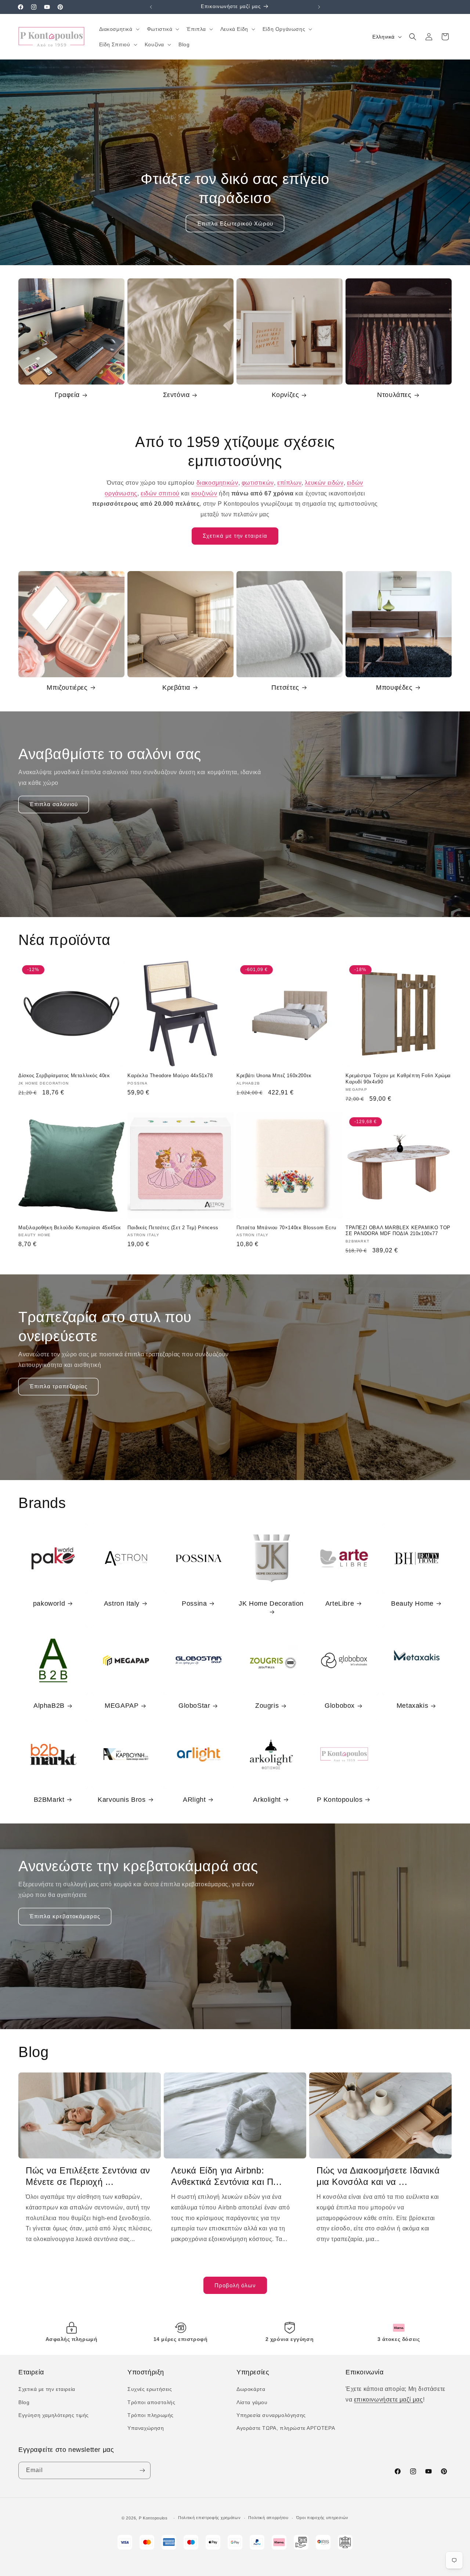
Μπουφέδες (394, 688)
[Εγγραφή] (142, 2470)
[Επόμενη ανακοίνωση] (319, 7)
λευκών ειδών (324, 483)
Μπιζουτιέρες (67, 688)
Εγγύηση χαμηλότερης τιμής (54, 2415)
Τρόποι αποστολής (151, 2402)
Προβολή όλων (235, 2285)
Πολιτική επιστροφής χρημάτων (209, 2518)
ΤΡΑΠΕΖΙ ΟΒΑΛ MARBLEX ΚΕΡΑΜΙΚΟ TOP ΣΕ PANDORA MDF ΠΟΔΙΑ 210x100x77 (398, 1231)
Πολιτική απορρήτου (268, 2518)
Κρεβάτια (176, 688)
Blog (24, 2402)
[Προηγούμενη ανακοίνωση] (151, 7)
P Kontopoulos (340, 1800)
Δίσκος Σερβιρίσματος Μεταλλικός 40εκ (64, 1076)
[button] (119, 29)
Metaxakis (412, 1706)
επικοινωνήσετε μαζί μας (388, 2400)
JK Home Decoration (271, 1603)
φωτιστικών (258, 483)
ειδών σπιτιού (160, 493)
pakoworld (49, 1603)
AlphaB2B (49, 1706)
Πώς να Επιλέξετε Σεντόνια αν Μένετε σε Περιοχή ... (88, 2176)
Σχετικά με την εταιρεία (235, 536)
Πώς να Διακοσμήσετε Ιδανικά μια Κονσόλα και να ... (378, 2176)
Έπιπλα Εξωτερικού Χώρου (235, 223)
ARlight (194, 1800)
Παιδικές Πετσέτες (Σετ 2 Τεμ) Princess (173, 1228)
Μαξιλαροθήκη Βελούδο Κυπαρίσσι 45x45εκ (70, 1228)
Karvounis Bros (122, 1800)
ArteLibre (340, 1603)
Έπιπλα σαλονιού (54, 804)
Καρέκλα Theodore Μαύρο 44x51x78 (170, 1076)
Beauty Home (412, 1603)
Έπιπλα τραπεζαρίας (58, 1386)
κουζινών (204, 493)
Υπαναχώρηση (146, 2428)
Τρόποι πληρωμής (151, 2415)
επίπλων (289, 483)
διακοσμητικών (217, 483)
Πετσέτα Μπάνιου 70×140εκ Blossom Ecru (286, 1228)
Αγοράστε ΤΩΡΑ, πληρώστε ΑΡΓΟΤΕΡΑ (286, 2428)
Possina (194, 1603)
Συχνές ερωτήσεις (150, 2389)
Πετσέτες (285, 688)
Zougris (267, 1706)
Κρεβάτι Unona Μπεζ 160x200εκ (274, 1076)
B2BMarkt (49, 1800)
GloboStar (194, 1706)
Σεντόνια (176, 395)
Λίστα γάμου (252, 2402)
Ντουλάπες (394, 395)
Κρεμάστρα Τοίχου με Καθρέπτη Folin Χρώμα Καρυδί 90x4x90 (398, 1079)
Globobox (340, 1706)
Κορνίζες (285, 395)
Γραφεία (67, 395)
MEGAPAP (122, 1706)
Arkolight (267, 1800)
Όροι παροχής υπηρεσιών (322, 2518)
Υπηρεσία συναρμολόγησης (271, 2415)
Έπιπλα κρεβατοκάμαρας (65, 1916)
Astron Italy (122, 1603)
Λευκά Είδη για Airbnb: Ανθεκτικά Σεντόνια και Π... (226, 2176)
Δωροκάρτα (251, 2389)
